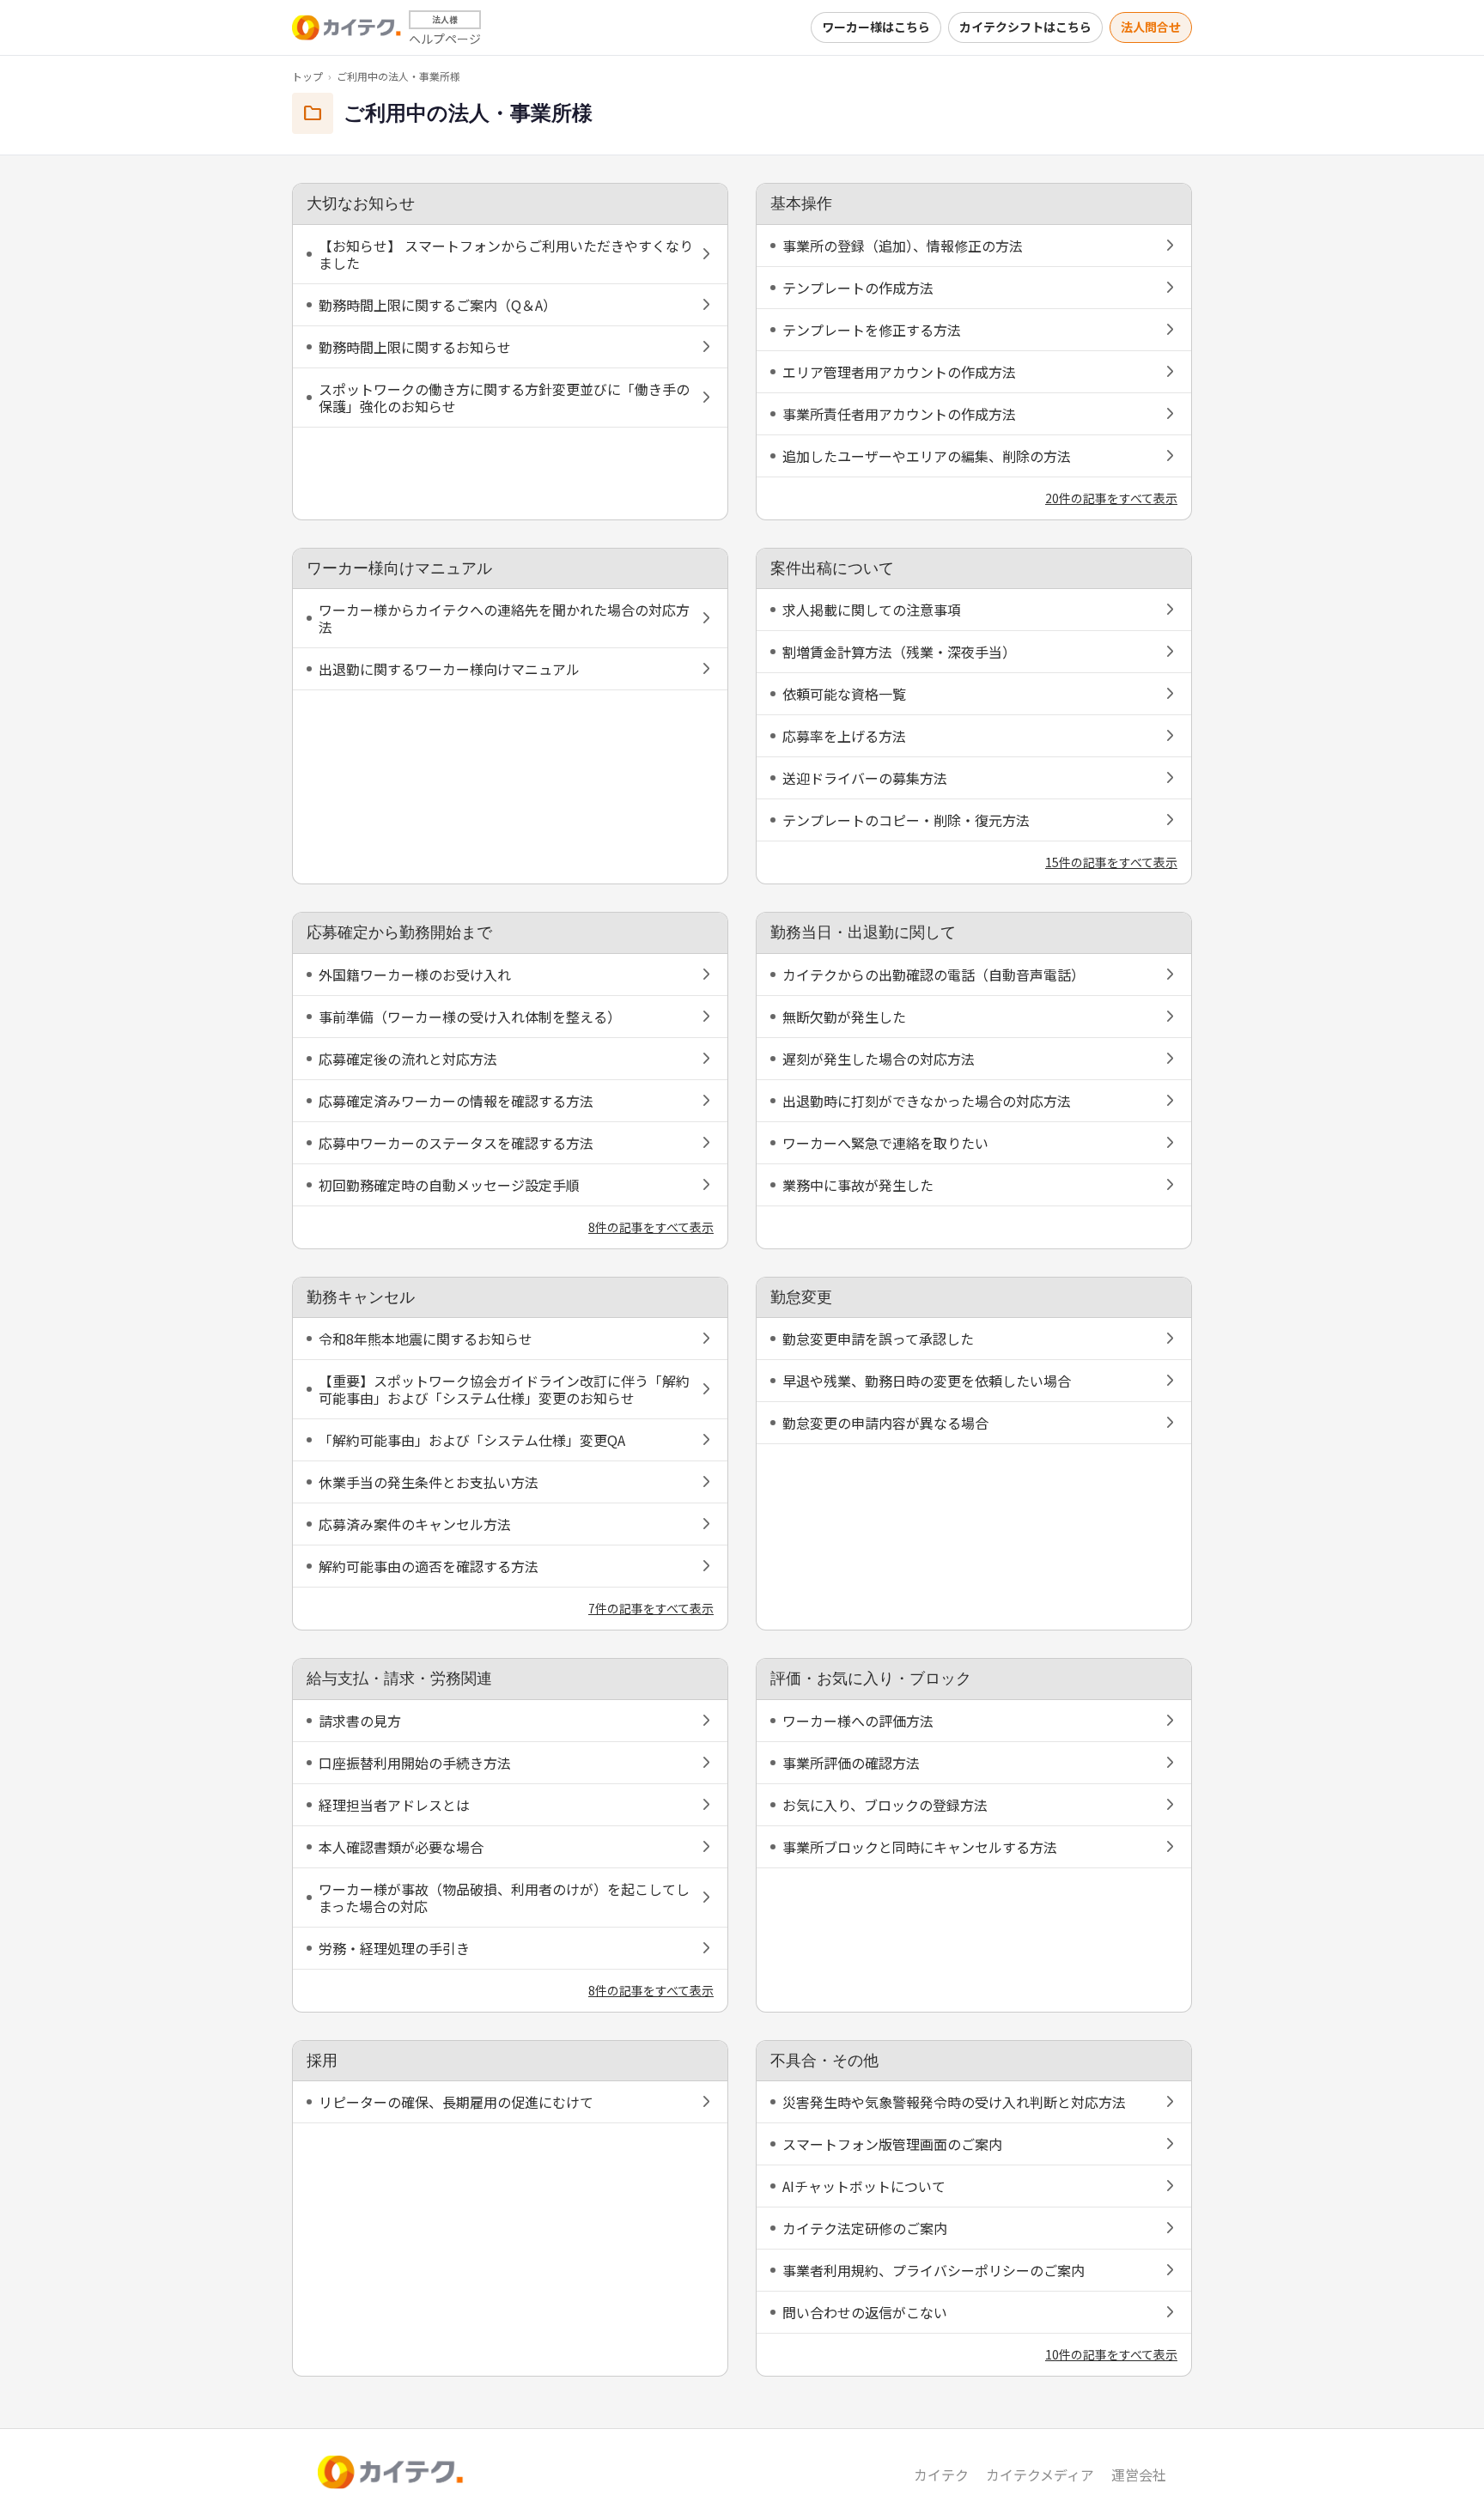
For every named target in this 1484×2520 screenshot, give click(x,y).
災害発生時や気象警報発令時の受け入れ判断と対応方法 (954, 2102)
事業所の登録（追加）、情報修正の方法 (903, 246)
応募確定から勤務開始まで (399, 932)
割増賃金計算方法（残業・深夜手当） (899, 652)
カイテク (941, 2474)
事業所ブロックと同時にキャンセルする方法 (920, 1847)
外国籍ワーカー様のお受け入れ (415, 975)
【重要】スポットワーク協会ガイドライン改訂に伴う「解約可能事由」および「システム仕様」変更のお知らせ (504, 1389)
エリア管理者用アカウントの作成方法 (899, 372)
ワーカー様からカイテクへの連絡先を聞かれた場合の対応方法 (504, 618)
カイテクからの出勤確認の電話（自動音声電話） (934, 975)
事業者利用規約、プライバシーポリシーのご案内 (934, 2270)
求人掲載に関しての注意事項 (872, 610)
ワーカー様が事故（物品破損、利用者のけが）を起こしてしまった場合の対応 (504, 1898)
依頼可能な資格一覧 (844, 694)
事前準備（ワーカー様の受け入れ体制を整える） (470, 1017)
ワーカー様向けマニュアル (399, 568)
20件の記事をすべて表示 (1111, 498)
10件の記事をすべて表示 (1111, 2354)
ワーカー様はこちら (876, 27)
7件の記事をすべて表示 (651, 1608)
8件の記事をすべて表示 (651, 1227)
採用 (322, 2061)
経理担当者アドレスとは (394, 1805)
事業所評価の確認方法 (851, 1763)
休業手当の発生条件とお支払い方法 (429, 1482)
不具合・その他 (824, 2061)
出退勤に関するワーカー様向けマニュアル (449, 669)
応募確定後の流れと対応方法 (408, 1059)
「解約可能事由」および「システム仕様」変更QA (472, 1440)
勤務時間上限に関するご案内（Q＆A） (438, 305)
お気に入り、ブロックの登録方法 (885, 1805)
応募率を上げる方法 (844, 736)
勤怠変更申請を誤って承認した (878, 1339)
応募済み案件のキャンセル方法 (415, 1524)
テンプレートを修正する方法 (872, 330)
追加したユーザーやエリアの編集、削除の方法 (927, 456)
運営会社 (1139, 2474)
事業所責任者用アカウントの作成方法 (899, 414)
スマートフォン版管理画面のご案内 (892, 2144)
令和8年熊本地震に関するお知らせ (426, 1339)
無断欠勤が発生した (844, 1017)
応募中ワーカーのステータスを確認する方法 (456, 1143)
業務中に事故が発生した (858, 1185)
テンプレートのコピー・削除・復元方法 (906, 820)
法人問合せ (1151, 27)
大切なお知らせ (361, 203)
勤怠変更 (801, 1297)
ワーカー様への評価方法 (858, 1721)
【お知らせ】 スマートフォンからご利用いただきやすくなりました (506, 254)
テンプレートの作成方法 (858, 288)
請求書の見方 (360, 1721)
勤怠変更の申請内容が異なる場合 (885, 1423)
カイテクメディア (1040, 2474)
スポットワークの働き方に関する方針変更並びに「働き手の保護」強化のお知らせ (504, 398)
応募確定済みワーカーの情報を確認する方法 (456, 1101)
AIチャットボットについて (864, 2186)
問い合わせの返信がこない (865, 2312)
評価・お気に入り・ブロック (871, 1679)
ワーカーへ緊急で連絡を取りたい (885, 1143)
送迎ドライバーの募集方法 (865, 778)
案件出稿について (832, 568)
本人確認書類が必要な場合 (401, 1847)
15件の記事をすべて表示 (1111, 862)
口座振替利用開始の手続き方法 (415, 1763)
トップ (307, 76)
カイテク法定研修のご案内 (865, 2228)
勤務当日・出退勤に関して (863, 932)
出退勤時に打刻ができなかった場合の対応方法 (927, 1101)
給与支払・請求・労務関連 (399, 1679)
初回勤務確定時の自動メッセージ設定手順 (449, 1185)
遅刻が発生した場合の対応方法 (879, 1059)
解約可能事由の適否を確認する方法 (429, 1566)
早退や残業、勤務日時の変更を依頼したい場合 (927, 1381)
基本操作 (801, 203)
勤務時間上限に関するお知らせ (415, 347)
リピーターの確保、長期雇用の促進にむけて (456, 2102)
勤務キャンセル (361, 1297)
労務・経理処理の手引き (394, 1948)
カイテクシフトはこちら (1025, 27)
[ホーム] (347, 27)
